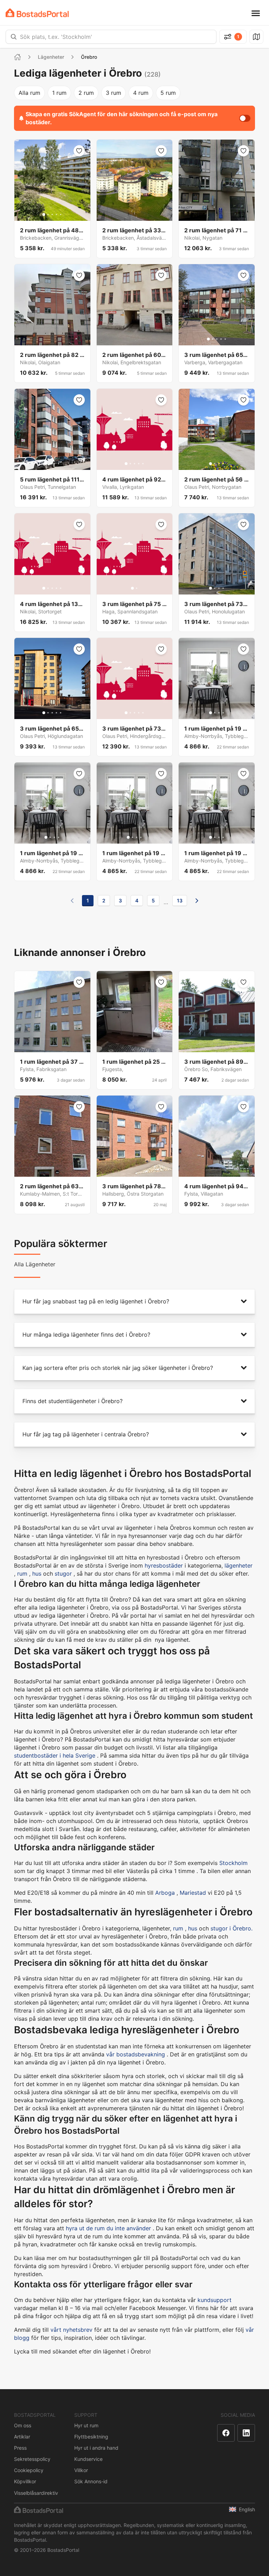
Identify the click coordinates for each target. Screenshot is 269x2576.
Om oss (23, 2425)
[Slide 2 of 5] (48, 214)
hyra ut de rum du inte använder (108, 2228)
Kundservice (88, 2459)
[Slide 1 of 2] (132, 588)
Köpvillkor (25, 2481)
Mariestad (193, 1893)
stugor (63, 1574)
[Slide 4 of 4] (58, 464)
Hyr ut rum (86, 2425)
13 (180, 900)
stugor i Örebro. (232, 1928)
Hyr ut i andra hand (96, 2448)
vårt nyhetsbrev (71, 2330)
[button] (134, 1301)
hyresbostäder (164, 1565)
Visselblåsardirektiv (36, 2493)
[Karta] (256, 37)
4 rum (141, 93)
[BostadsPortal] (37, 13)
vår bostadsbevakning (136, 2054)
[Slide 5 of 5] (61, 214)
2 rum (86, 93)
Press (20, 2448)
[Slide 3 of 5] (52, 214)
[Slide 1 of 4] (46, 464)
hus (37, 1574)
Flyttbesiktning (91, 2437)
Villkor (81, 2470)
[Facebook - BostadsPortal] (226, 2433)
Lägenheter (51, 57)
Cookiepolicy (29, 2470)
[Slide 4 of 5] (56, 214)
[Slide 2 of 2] (137, 588)
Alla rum (29, 93)
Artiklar (22, 2437)
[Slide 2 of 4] (50, 464)
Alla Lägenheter (35, 1264)
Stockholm (233, 1863)
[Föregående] (72, 901)
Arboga (165, 1893)
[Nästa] (197, 901)
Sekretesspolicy (32, 2459)
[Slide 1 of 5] (44, 214)
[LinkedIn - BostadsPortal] (246, 2433)
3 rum (113, 93)
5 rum (168, 93)
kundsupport (215, 2300)
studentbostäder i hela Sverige (55, 1755)
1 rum (59, 93)
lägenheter (239, 1565)
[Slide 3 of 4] (54, 464)
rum (22, 1574)
